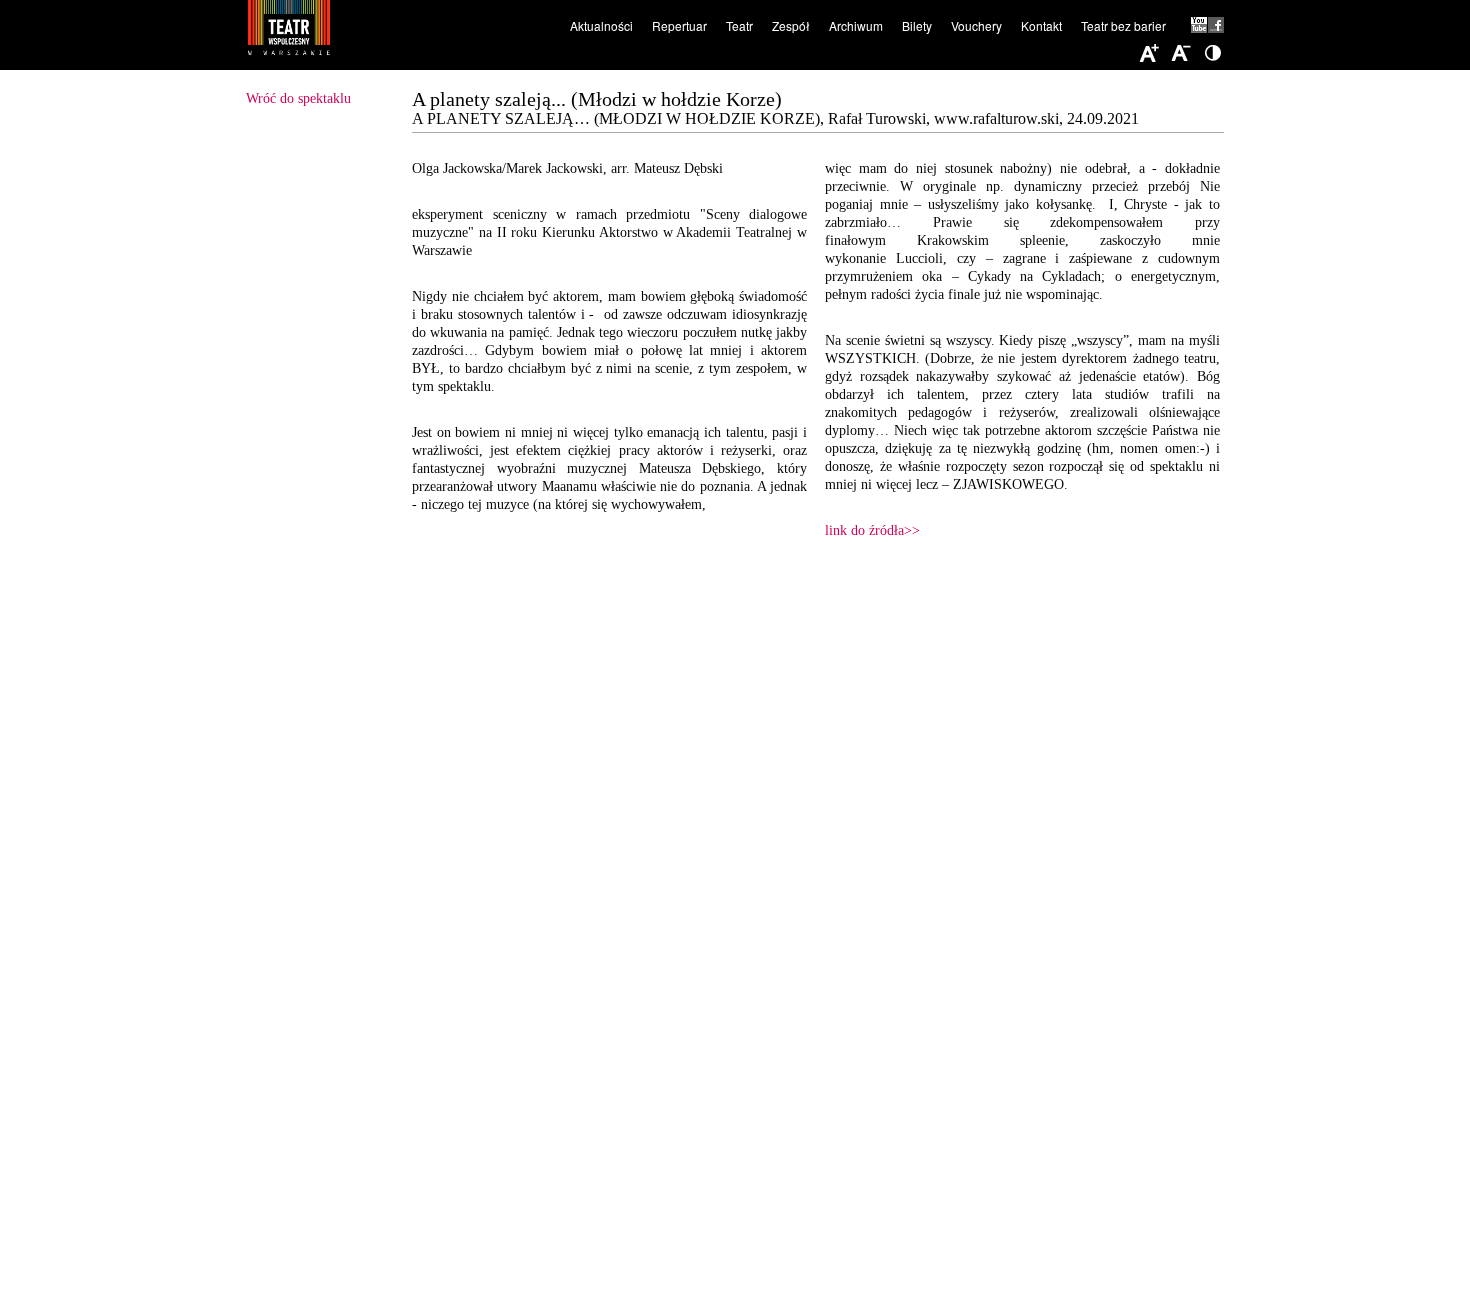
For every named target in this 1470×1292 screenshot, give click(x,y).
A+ (1149, 54)
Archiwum (856, 25)
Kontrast (1213, 54)
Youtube (1199, 25)
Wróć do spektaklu (298, 98)
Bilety (917, 25)
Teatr (739, 25)
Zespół (791, 25)
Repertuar (679, 25)
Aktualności (601, 25)
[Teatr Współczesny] (398, 31)
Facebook (1216, 25)
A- (1181, 54)
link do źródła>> (872, 530)
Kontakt (1041, 25)
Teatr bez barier (1123, 25)
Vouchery (976, 25)
